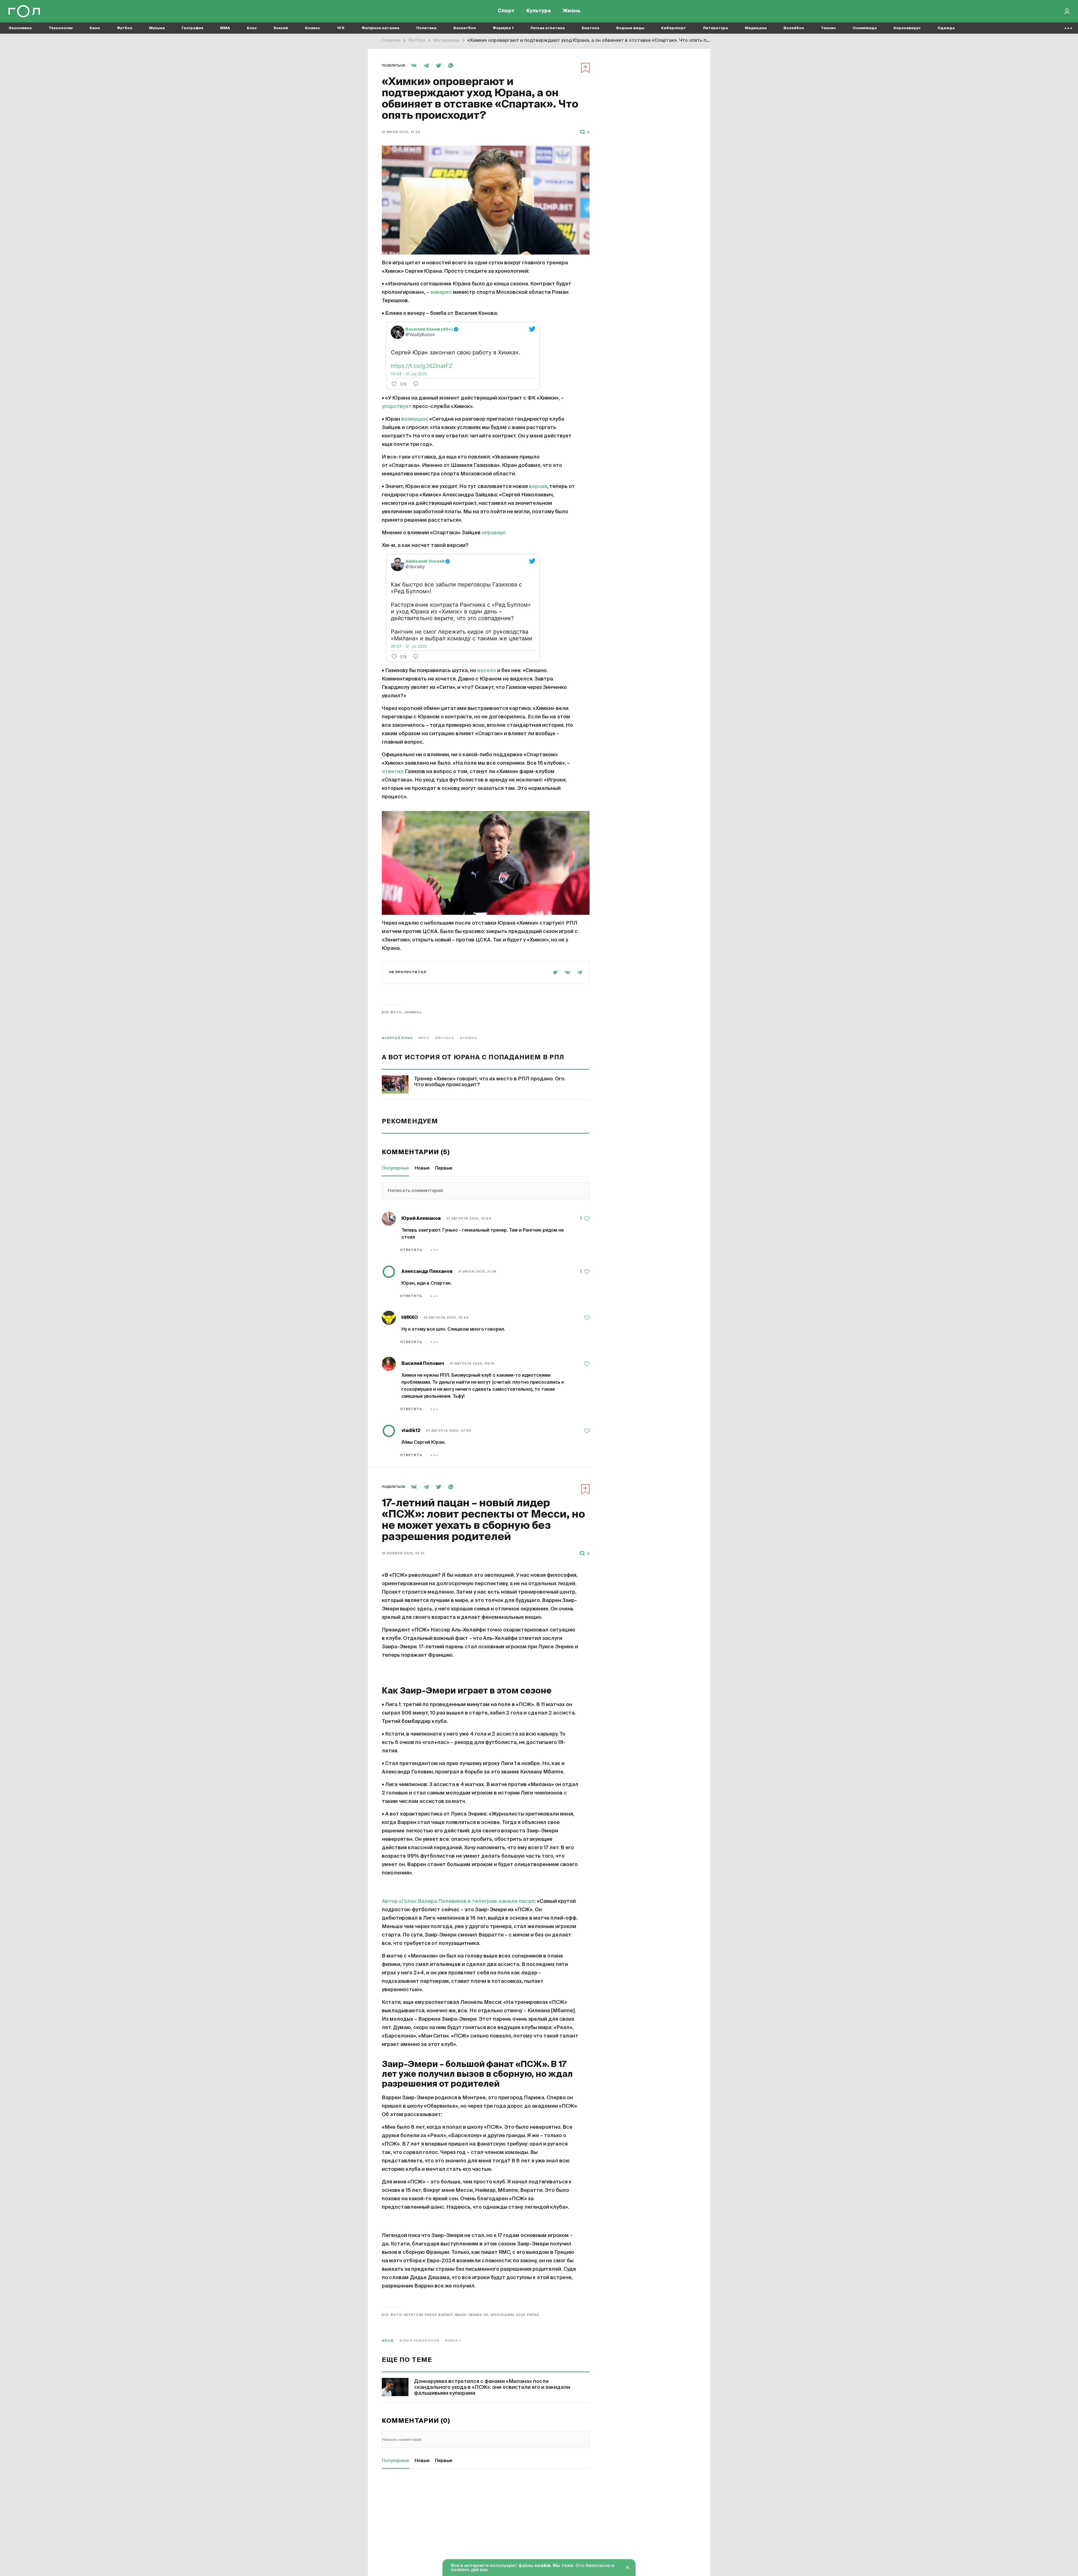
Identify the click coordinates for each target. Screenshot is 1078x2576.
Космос (312, 28)
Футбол (125, 28)
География (192, 28)
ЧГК (341, 28)
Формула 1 (503, 28)
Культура (539, 11)
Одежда (946, 28)
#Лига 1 (453, 2341)
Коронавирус (907, 28)
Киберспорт (674, 28)
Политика (426, 28)
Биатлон (591, 28)
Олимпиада (865, 28)
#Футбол (445, 1038)
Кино (95, 28)
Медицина (756, 28)
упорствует (397, 407)
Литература (715, 28)
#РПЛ (424, 1038)
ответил (393, 772)
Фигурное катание (381, 28)
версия (538, 487)
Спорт (506, 11)
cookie (543, 2566)
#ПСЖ (388, 2341)
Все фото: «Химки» (402, 1012)
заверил (441, 292)
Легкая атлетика (548, 28)
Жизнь (572, 11)
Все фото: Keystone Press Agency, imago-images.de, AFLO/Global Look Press (461, 2315)
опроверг (493, 533)
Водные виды (630, 28)
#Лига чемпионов (419, 2341)
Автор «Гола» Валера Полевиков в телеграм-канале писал (458, 1901)
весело (487, 671)
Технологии (61, 28)
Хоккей (281, 28)
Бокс (252, 28)
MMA (225, 28)
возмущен (414, 419)
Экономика (20, 28)
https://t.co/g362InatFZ (422, 366)
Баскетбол (465, 28)
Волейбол (794, 28)
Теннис (828, 28)
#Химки (468, 1038)
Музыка (157, 28)
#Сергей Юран (397, 1038)
